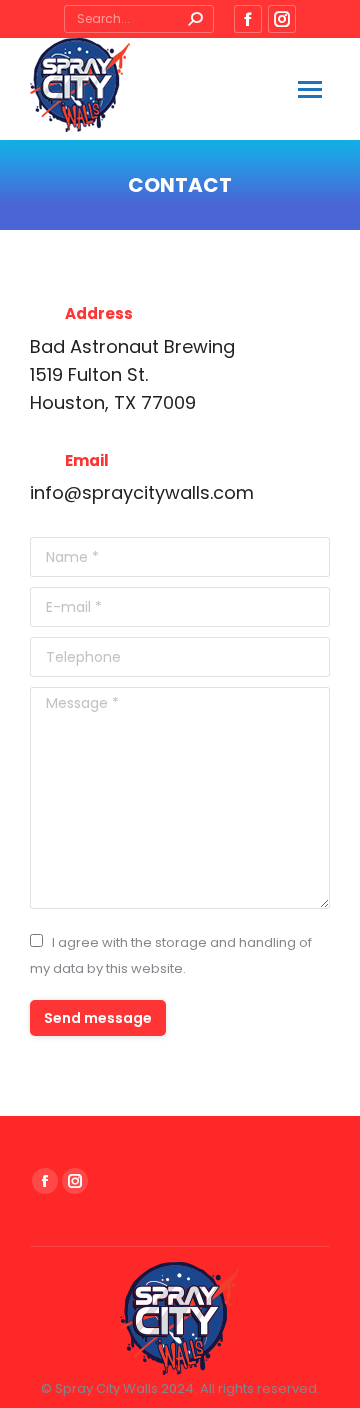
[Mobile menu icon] (310, 89)
